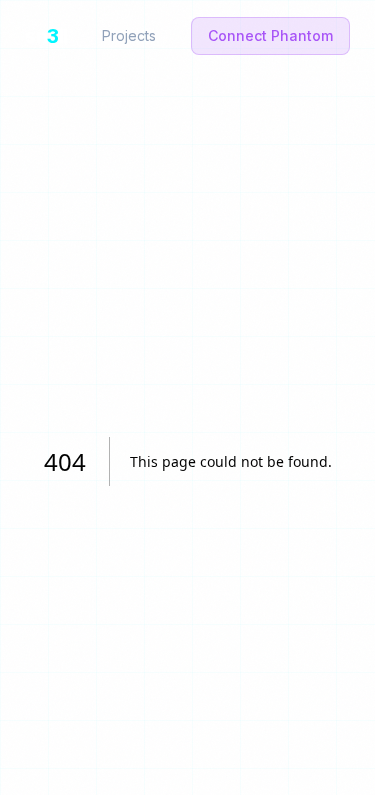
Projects (129, 35)
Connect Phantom (270, 35)
